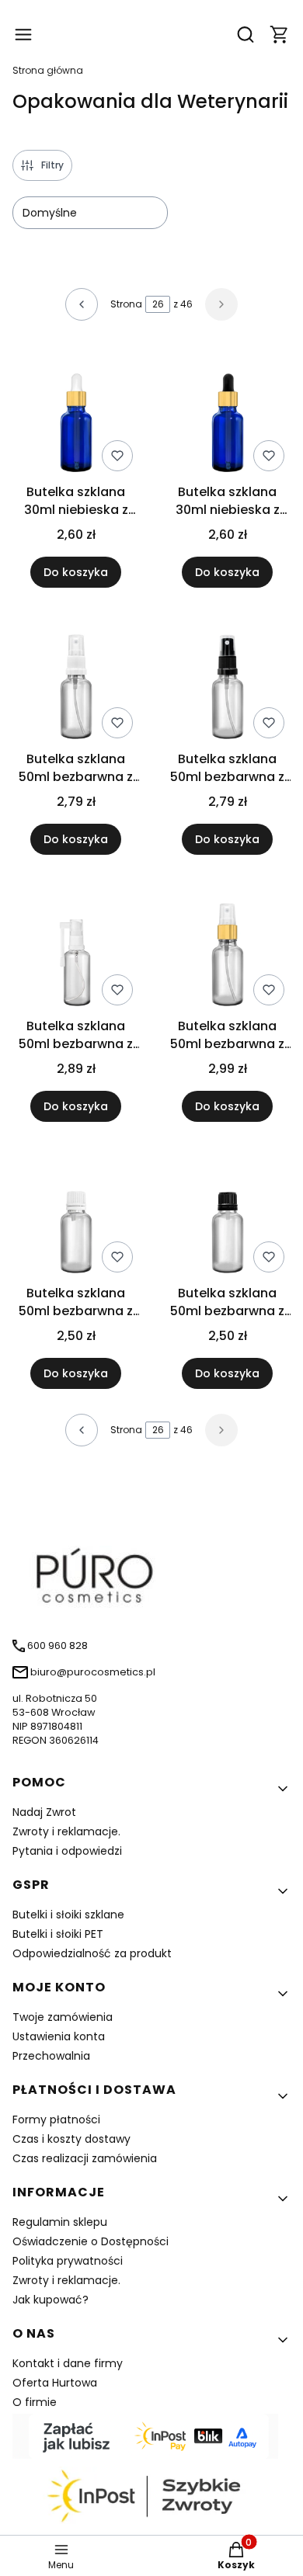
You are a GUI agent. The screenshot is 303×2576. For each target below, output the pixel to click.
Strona (126, 304)
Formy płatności (56, 2119)
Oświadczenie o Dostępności (91, 2241)
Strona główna (48, 70)
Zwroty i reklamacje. (66, 1831)
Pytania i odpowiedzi (67, 1851)
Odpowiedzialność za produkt (92, 1953)
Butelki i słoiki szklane (68, 1915)
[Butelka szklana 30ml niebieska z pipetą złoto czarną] (227, 411)
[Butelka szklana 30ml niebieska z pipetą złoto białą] (76, 411)
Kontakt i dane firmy (68, 2363)
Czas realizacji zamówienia (85, 2158)
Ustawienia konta (59, 2036)
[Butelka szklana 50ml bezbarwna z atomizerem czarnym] (227, 679)
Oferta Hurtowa (55, 2383)
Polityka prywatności (68, 2261)
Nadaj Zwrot (44, 1812)
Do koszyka (76, 572)
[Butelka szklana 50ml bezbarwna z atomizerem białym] (76, 679)
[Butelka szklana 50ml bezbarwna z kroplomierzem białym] (76, 1213)
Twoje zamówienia (63, 2017)
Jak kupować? (50, 2300)
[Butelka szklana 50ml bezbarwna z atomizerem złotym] (227, 946)
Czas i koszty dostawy (71, 2139)
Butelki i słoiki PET (58, 1934)
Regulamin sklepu (60, 2222)
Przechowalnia (51, 2056)
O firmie (35, 2402)
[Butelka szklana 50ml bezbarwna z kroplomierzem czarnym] (227, 1213)
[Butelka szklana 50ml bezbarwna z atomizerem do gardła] (76, 946)
